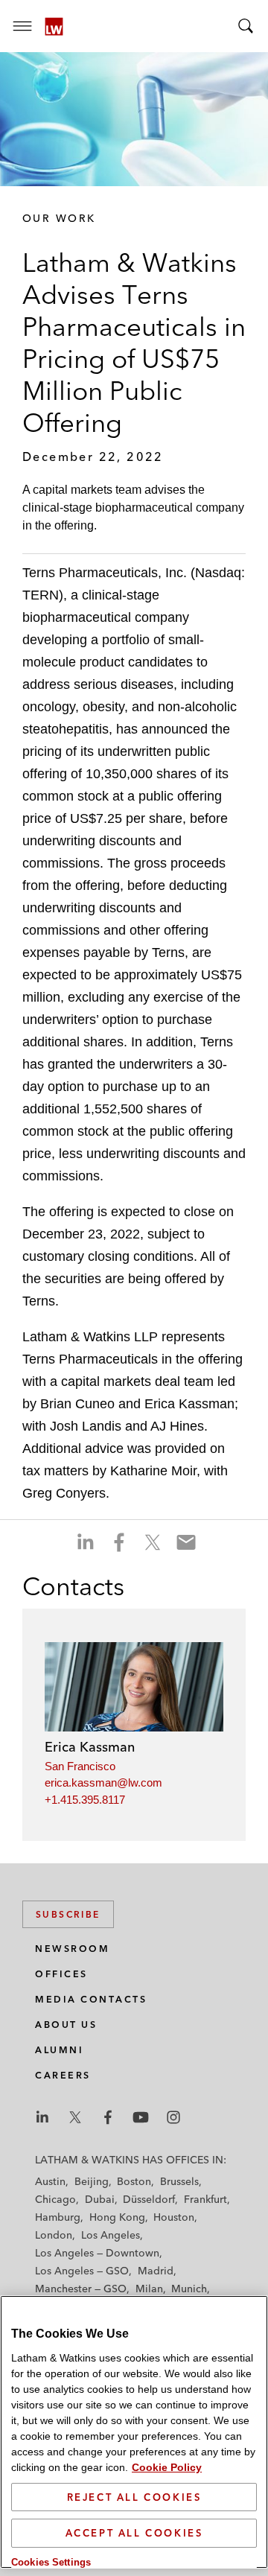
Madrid (156, 2271)
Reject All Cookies (134, 2497)
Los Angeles (111, 2235)
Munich (189, 2289)
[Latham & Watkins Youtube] (141, 2117)
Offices (61, 1974)
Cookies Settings (51, 2562)
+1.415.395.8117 (85, 1800)
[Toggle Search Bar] (246, 26)
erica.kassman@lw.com (103, 1782)
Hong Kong (117, 2217)
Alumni (59, 2050)
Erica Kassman (90, 1747)
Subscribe (68, 1914)
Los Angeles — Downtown (97, 2253)
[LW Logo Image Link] (54, 26)
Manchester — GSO (81, 2289)
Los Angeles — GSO (82, 2271)
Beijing (92, 2181)
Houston (174, 2217)
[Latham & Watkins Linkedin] (42, 2117)
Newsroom (72, 1949)
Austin (50, 2181)
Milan (149, 2289)
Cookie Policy (167, 2467)
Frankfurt (205, 2199)
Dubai (100, 2199)
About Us (66, 2025)
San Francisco (80, 1766)
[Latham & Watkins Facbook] (108, 2117)
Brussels (179, 2181)
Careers (63, 2075)
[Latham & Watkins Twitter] (75, 2117)
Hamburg (58, 2217)
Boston (134, 2181)
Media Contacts (91, 1999)
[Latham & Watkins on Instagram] (173, 2117)
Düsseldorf (149, 2199)
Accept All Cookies (134, 2533)
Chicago (55, 2199)
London (54, 2235)
